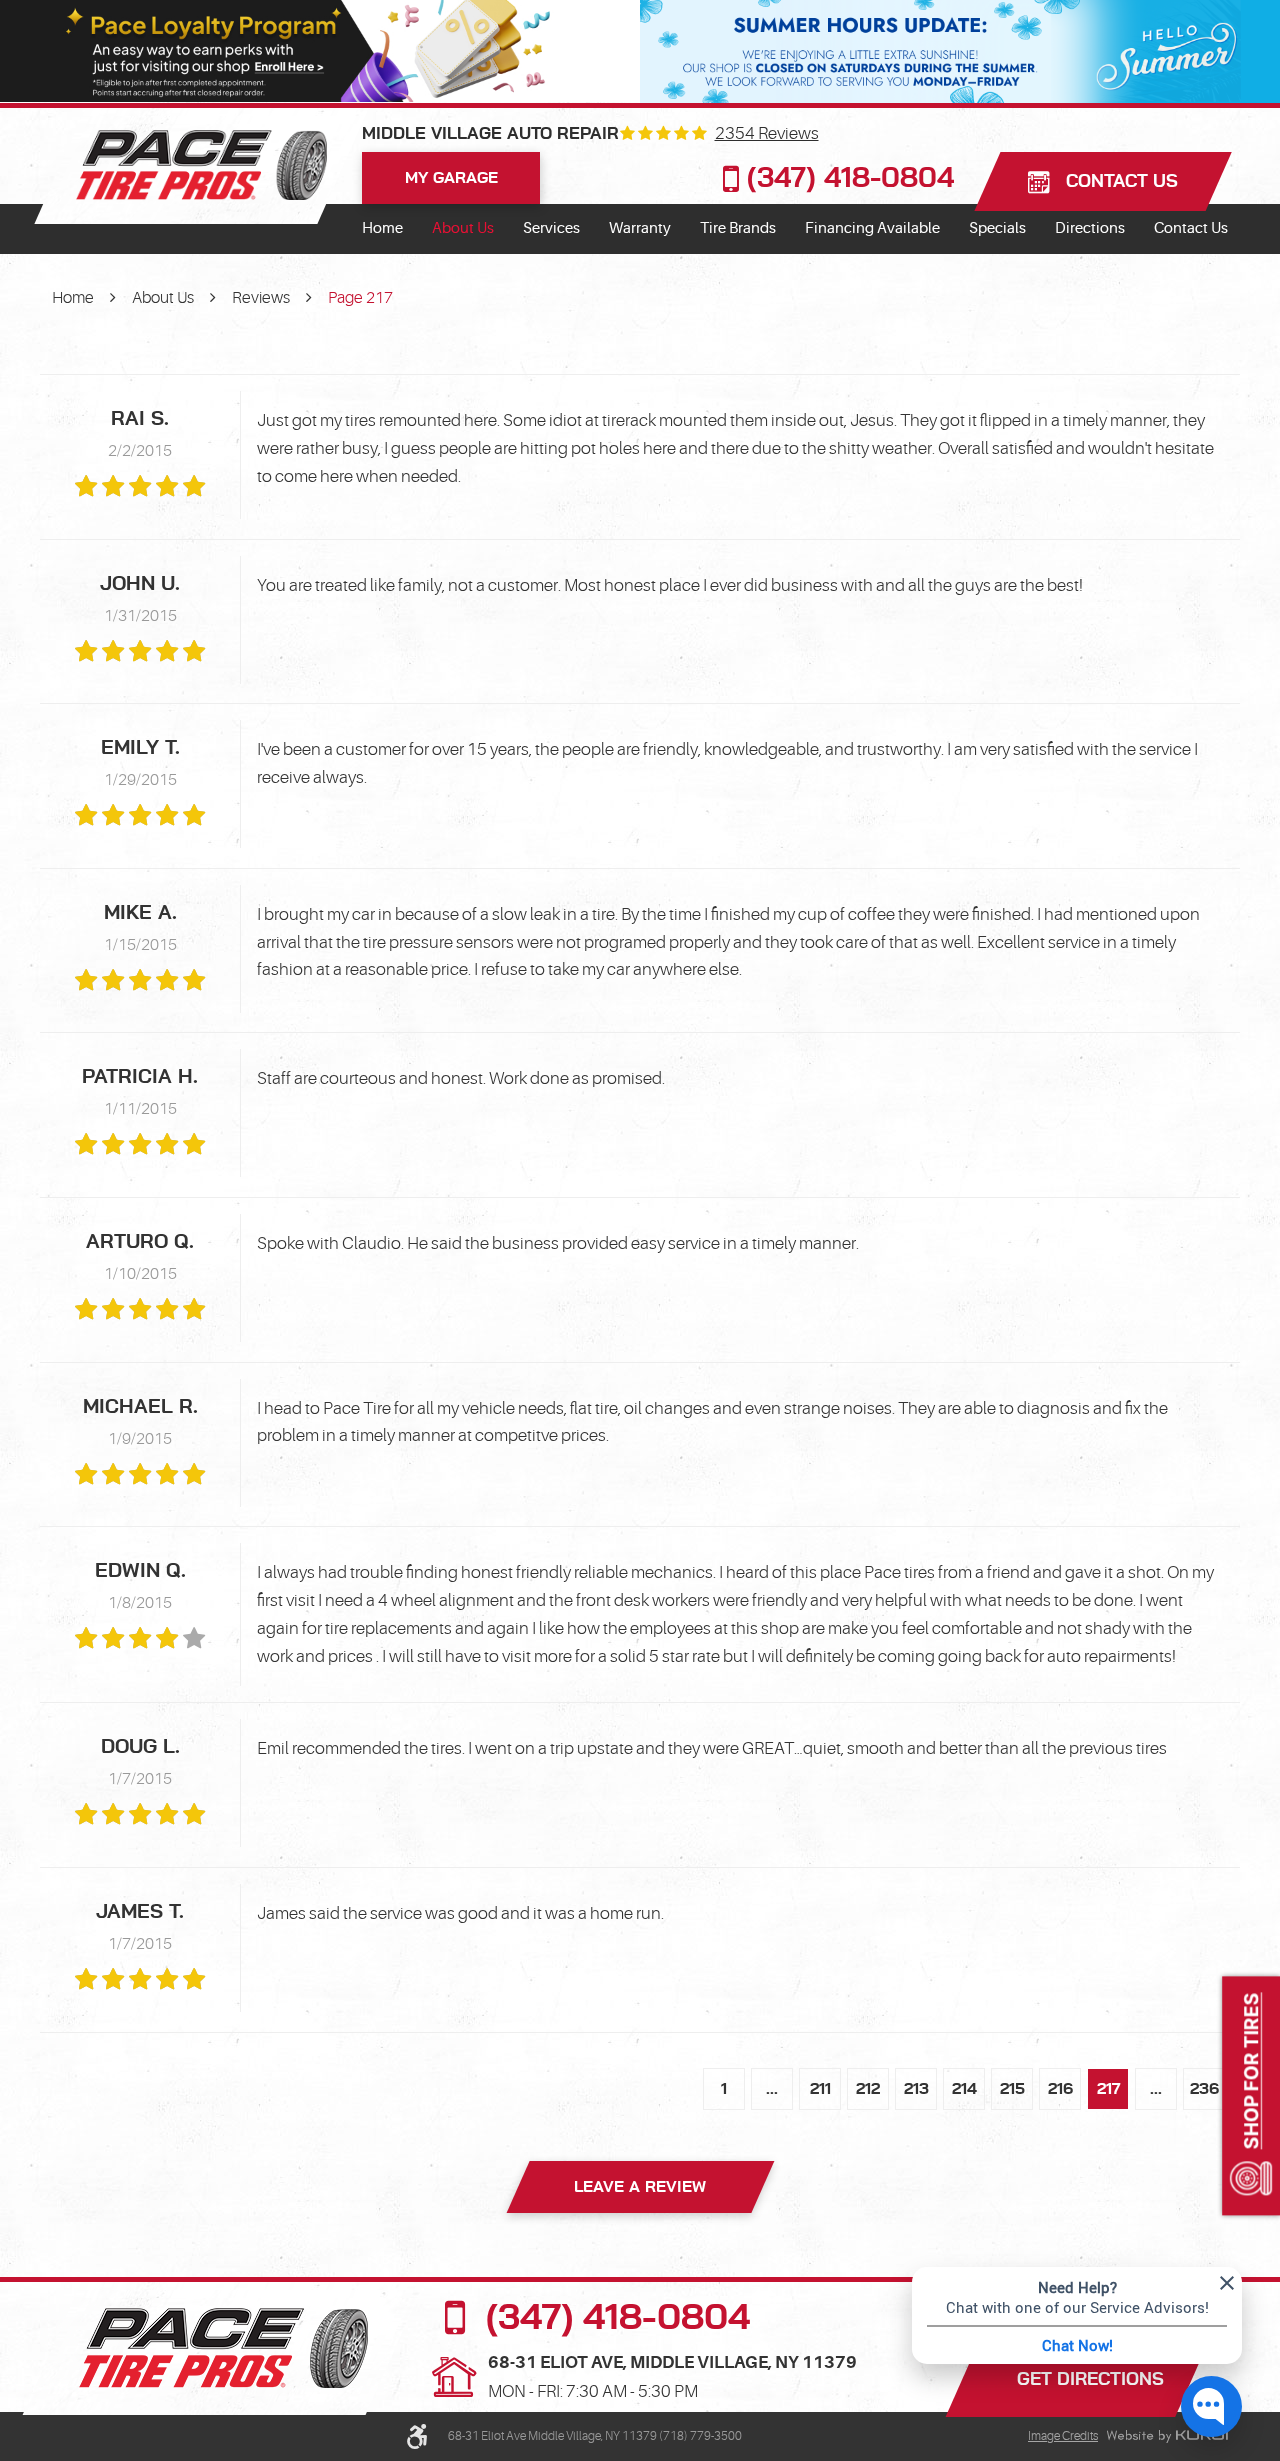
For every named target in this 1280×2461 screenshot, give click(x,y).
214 (964, 2089)
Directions (1090, 228)
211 (820, 2089)
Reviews (261, 298)
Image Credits (1063, 2436)
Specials (997, 228)
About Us (463, 228)
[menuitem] (382, 229)
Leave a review (640, 2187)
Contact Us (1191, 228)
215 (1012, 2089)
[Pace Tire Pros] (201, 164)
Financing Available (872, 228)
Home (382, 228)
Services (551, 228)
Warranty (640, 228)
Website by (1167, 2437)
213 (916, 2089)
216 (1060, 2089)
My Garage (451, 178)
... (772, 2089)
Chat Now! (1077, 2345)
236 (1204, 2089)
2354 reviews (767, 134)
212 (868, 2089)
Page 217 (360, 298)
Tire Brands (738, 228)
